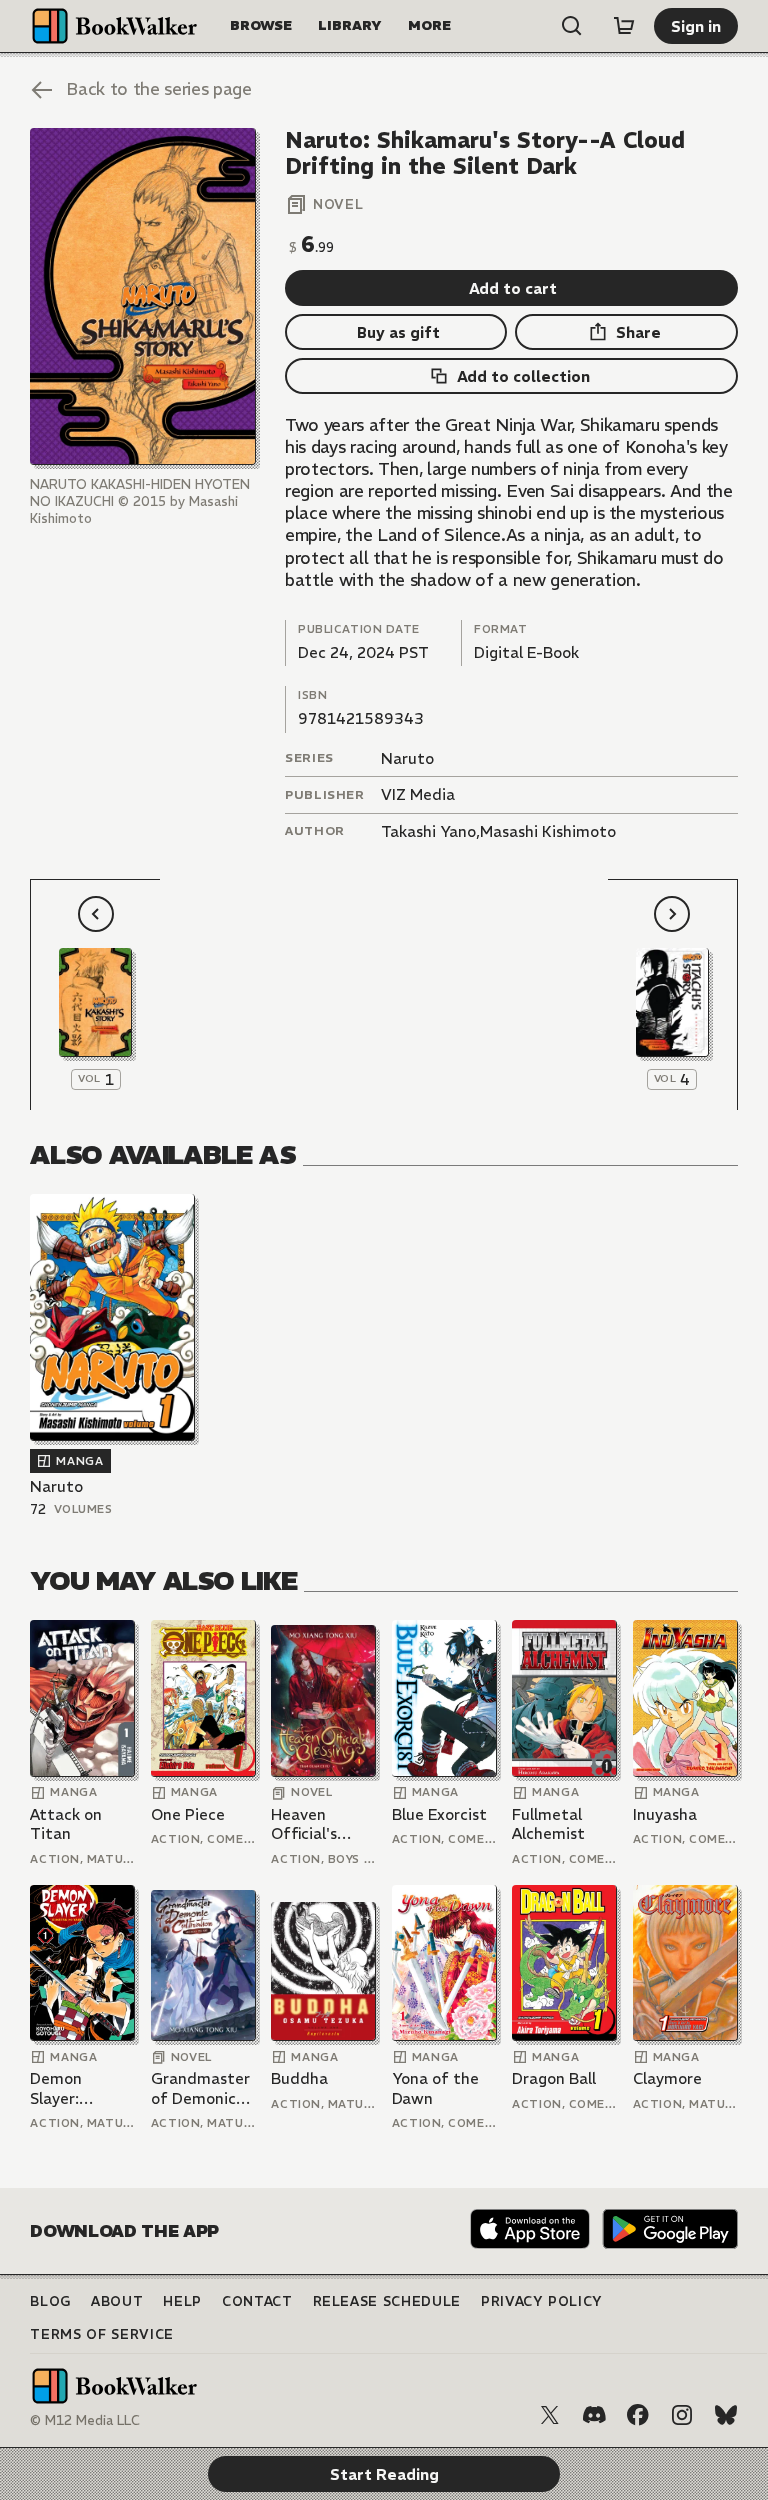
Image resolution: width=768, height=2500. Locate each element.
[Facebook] (638, 2415)
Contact (257, 2301)
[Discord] (594, 2415)
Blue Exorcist (439, 1814)
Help (182, 2301)
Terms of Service (101, 2334)
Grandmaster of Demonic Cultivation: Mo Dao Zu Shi (202, 2088)
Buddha (299, 2078)
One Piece (188, 1814)
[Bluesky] (726, 2415)
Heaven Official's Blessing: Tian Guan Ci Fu (321, 1824)
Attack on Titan (66, 1824)
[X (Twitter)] (550, 2415)
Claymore (667, 2078)
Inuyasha (665, 1814)
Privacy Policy (542, 2301)
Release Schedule (387, 2301)
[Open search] (572, 26)
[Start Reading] (142, 296)
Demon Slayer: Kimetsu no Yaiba (71, 2088)
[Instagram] (682, 2415)
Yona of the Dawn (435, 2088)
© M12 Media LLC (85, 2420)
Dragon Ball (554, 2078)
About (117, 2301)
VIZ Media (418, 794)
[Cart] (624, 26)
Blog (50, 2301)
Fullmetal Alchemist (548, 1824)
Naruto (407, 758)
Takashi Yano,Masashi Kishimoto (498, 831)
